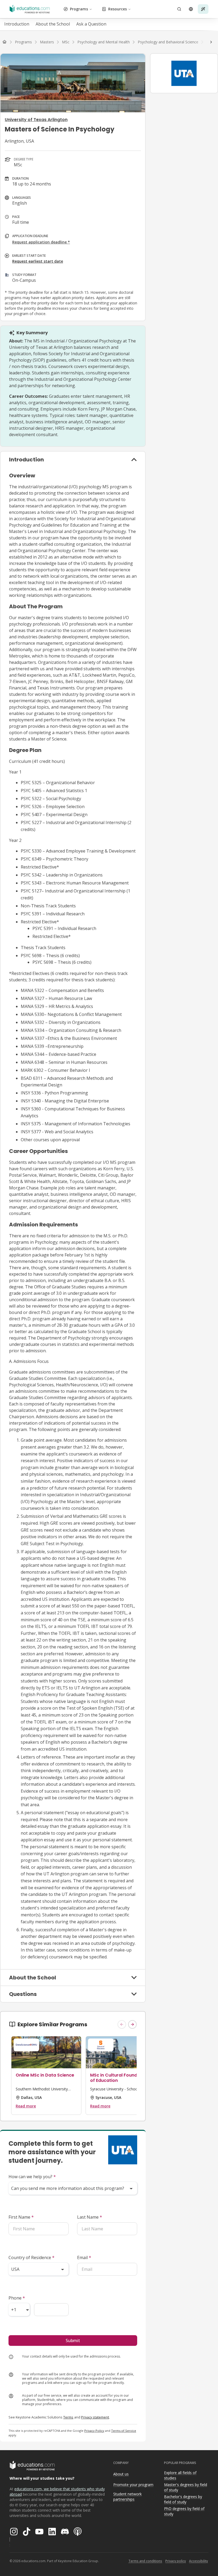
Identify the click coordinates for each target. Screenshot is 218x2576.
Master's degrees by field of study (186, 2487)
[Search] (179, 9)
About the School (53, 24)
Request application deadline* (41, 242)
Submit (73, 2341)
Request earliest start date (38, 261)
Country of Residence (32, 2257)
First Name (21, 2217)
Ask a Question (91, 24)
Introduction (17, 24)
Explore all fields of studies (180, 2475)
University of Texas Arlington (36, 120)
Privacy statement (95, 2417)
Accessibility (198, 2561)
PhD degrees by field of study (184, 2511)
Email (84, 2257)
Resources (118, 9)
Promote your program (133, 2485)
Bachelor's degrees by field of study (183, 2499)
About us (121, 2474)
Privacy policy (176, 2561)
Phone (17, 2298)
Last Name (90, 2217)
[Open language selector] (191, 9)
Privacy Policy (94, 2431)
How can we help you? (32, 2177)
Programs (79, 9)
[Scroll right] (211, 42)
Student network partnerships (127, 2497)
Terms (68, 2417)
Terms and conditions (145, 2561)
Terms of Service (124, 2431)
